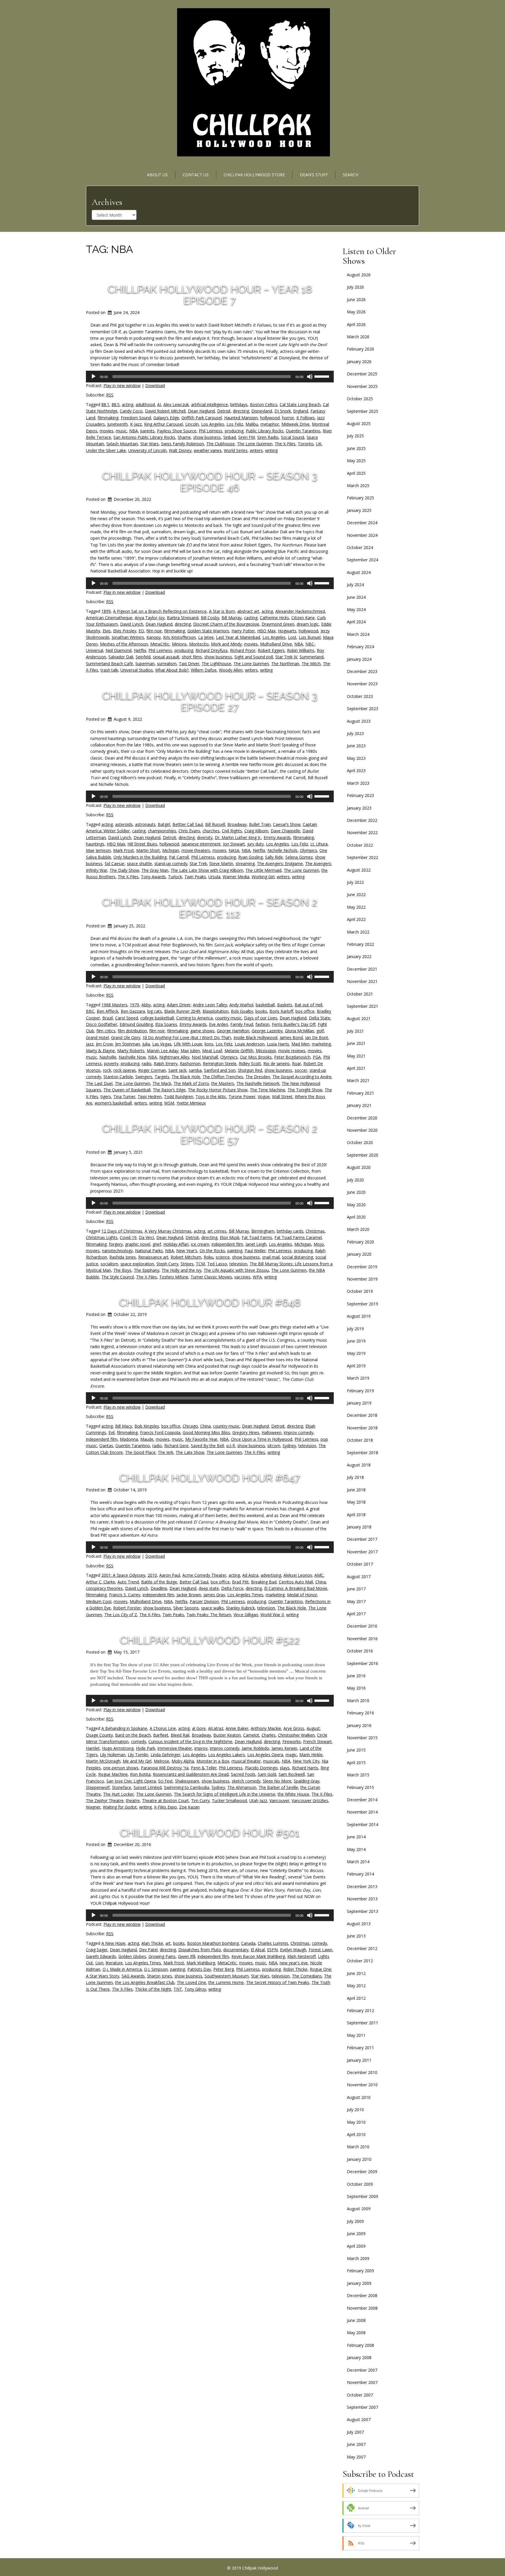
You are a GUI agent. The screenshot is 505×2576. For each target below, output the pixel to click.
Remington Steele (220, 1063)
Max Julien (190, 1051)
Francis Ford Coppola (160, 1432)
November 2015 (362, 1738)
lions (209, 1044)
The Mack (162, 1083)
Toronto (306, 444)
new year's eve (294, 1963)
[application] (210, 377)
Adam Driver (179, 1005)
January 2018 (359, 1527)
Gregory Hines (246, 1432)
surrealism (167, 664)
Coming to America (194, 1018)
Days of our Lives (261, 1018)
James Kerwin (284, 1748)
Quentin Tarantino (303, 431)
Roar (296, 1063)
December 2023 (362, 671)
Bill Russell (215, 824)
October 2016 (360, 1651)
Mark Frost (123, 850)
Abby (146, 1005)
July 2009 (355, 2221)
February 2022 (360, 944)
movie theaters (196, 850)
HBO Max (266, 631)
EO (141, 631)
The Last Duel (99, 1083)
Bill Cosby (210, 618)
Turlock (175, 877)
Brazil (108, 1018)
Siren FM (247, 437)
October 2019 (360, 1291)
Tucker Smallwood (229, 1801)
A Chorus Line (163, 1728)
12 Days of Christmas (122, 1231)
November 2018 (362, 1428)
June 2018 (356, 1490)
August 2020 (359, 1167)
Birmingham (263, 1231)
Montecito (199, 644)
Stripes (187, 1264)
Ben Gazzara (133, 1011)
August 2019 (359, 1316)
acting (128, 404)
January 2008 (359, 2357)
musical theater (246, 1761)
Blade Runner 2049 (182, 1011)
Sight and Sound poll (254, 657)
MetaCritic (160, 644)
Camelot (251, 1735)
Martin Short (148, 850)
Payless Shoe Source (177, 431)
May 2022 (356, 907)
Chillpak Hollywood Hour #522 (210, 1640)
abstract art (248, 611)
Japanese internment (201, 844)
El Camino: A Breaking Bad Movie (296, 1588)
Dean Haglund (201, 411)
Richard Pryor (243, 650)
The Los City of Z (121, 1615)
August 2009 (359, 2209)
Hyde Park (146, 1748)
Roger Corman (152, 1070)
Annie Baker (237, 1728)
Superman (145, 664)
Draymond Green (278, 624)
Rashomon (190, 1063)
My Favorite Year (201, 1439)
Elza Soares (166, 1024)
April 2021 (356, 1068)
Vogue (264, 1097)
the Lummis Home (226, 1982)
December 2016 (362, 1626)
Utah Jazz (258, 1801)
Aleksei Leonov (298, 1575)
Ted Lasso (217, 1264)
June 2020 (356, 1192)
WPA (257, 1277)
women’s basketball (113, 1103)
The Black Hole (186, 1077)
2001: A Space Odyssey (123, 1575)
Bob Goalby (242, 1011)
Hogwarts (287, 631)
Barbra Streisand (183, 618)
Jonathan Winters (128, 637)
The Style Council (118, 1277)
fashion (262, 1024)
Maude (147, 1439)
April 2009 (356, 2246)
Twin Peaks (195, 877)
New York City (306, 1761)
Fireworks (292, 1741)
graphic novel (138, 1244)
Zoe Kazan (189, 1807)
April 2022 (356, 919)
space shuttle (139, 863)
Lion (99, 1963)
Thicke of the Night (153, 1989)
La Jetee (206, 637)
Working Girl (263, 877)
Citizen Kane (303, 618)
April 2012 (356, 1998)
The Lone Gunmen (255, 444)
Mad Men (300, 1044)
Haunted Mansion (241, 418)
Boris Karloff (281, 1011)
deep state (209, 1588)
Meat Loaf (212, 1051)
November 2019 (362, 1279)
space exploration (137, 1264)
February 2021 (360, 1093)
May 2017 (356, 1601)
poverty (111, 1063)
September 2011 (363, 2023)
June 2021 (356, 1043)
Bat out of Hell (308, 1005)
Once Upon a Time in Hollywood (262, 1439)
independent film (227, 1244)
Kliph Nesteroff (301, 1956)
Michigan (171, 850)
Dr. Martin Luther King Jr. (238, 837)
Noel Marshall (205, 1057)
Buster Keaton (227, 1735)
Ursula (214, 877)
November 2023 (362, 684)
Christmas (315, 1231)
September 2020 (363, 1155)
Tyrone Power (242, 1097)
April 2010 (356, 2134)
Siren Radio (268, 437)
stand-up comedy (171, 863)
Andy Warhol (241, 1005)
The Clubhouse (220, 444)
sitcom (274, 1446)
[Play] (94, 377)
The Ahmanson (242, 1787)
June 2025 (356, 448)
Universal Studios (137, 670)
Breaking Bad (264, 1582)
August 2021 (359, 1018)
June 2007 (356, 2444)
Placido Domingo (261, 1768)
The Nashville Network (258, 1083)
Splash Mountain (122, 444)
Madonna (129, 1439)
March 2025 (358, 485)
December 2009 (362, 2172)
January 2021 (359, 1105)
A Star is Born (222, 611)
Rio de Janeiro (276, 1063)
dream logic (308, 624)
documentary (236, 1950)
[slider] (323, 376)
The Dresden (258, 1077)
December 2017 (362, 1539)
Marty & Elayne (100, 1051)
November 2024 (362, 535)
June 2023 (356, 746)
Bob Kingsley (147, 1426)
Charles (269, 1735)
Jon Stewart (234, 844)
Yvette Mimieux (191, 1103)
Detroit (224, 411)
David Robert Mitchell (165, 411)
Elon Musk (230, 1237)
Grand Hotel (97, 1037)
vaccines (242, 1277)
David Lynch (132, 624)
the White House (293, 1794)
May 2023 (356, 758)
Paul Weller (255, 1251)
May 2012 (356, 1986)
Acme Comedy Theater (204, 1575)
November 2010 (362, 2085)
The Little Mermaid (263, 870)
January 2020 (359, 1254)
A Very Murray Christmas (168, 1231)
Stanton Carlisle (118, 1077)
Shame (184, 437)
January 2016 (359, 1725)
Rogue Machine (113, 1774)
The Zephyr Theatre (105, 1801)
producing (234, 431)
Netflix (140, 650)
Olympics (308, 850)
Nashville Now (132, 1057)
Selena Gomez (299, 857)
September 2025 (363, 411)
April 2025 (356, 473)
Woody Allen (231, 670)
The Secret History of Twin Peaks (278, 1982)
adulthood (145, 404)
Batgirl (164, 824)
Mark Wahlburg (201, 1963)
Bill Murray (232, 618)
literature (114, 1963)
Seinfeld (143, 657)
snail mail (271, 1257)
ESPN (272, 1950)
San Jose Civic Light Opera (131, 1781)
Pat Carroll (179, 857)
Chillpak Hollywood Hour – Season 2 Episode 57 (210, 1134)
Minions (179, 644)
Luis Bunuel (310, 637)
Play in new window (122, 385)
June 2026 (356, 300)
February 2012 (360, 2010)
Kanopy (154, 637)
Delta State (320, 1018)
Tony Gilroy (195, 1989)
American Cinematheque (109, 618)
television (238, 1264)
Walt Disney (180, 450)
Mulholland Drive (276, 644)
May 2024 (356, 609)
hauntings (95, 844)
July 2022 (355, 882)
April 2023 (356, 771)
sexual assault (166, 657)
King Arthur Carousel (164, 424)
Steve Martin (221, 863)
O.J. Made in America (122, 1969)
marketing (321, 1044)
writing (271, 450)
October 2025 (360, 399)
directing (241, 411)
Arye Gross (294, 1728)
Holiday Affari (176, 1244)
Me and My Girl (137, 1761)
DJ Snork (283, 411)
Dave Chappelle (285, 831)
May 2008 (356, 2333)
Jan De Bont (317, 1037)
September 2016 (363, 1663)
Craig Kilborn (256, 831)
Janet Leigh (256, 1244)
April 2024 (356, 622)
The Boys (122, 1270)
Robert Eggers (271, 650)
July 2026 (355, 287)
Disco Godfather (102, 1024)
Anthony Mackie (266, 1728)
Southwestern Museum (227, 1976)
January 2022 (359, 956)
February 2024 (360, 647)
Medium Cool (99, 1601)
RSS (110, 395)
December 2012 (362, 1948)
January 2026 (359, 362)
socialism (109, 1264)
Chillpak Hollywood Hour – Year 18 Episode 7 (210, 295)
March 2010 (358, 2147)
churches (211, 831)
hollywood (270, 418)
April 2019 (356, 1366)
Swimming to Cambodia (187, 1787)
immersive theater (175, 1748)
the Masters (223, 1083)
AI (159, 404)
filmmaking (108, 418)
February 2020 (360, 1242)
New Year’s (187, 1251)
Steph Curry (167, 1264)
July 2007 (355, 2432)
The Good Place (140, 1452)
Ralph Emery (166, 1063)
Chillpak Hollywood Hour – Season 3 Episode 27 (210, 701)
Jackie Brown (189, 1595)
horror (288, 418)
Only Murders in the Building (140, 857)
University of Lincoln (147, 450)
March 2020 (358, 1229)
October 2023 (360, 696)
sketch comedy (246, 1781)
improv (201, 1748)
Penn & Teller (204, 1768)
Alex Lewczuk (176, 404)
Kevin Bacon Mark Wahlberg (258, 1956)
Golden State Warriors (208, 631)
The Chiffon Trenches (223, 1077)
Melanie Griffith (239, 1051)
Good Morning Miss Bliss (206, 1432)
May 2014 (356, 1849)
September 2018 (363, 1453)
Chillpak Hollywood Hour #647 (210, 1478)
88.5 (116, 404)
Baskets (285, 1005)
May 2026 (356, 312)
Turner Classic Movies (211, 1277)
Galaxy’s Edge (166, 418)
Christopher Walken (296, 1735)
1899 (106, 611)
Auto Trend (128, 1582)
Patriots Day (199, 1969)
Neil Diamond (119, 650)
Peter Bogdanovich (292, 1057)
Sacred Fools (243, 1774)
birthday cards (290, 1231)
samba (195, 1070)
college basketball (157, 1018)
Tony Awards (153, 877)
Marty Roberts (131, 1051)
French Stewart (317, 1741)
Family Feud (242, 1024)
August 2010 (359, 2097)
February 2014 (360, 1874)
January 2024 (359, 659)
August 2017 (359, 1577)
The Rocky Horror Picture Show (218, 1090)
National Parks (149, 1251)
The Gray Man (155, 870)
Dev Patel (148, 1950)
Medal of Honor (302, 1595)
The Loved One (191, 1982)
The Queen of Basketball (127, 1090)
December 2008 (362, 2295)
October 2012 (360, 1961)
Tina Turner (124, 1097)
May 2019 (356, 1353)
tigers (106, 1097)
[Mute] (310, 377)
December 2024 (362, 523)
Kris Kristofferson (179, 637)
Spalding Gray (307, 1781)
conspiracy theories (104, 1588)
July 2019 (355, 1329)
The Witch (311, 664)
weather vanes (208, 450)
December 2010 (362, 2072)
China (205, 1426)
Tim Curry (200, 1801)
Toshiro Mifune (174, 1277)
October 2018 (360, 1440)
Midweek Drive (295, 424)
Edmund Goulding (136, 1024)
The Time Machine (268, 1090)
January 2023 (359, 808)
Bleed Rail (180, 1735)
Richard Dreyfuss (212, 650)
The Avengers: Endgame (280, 863)
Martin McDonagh (103, 1761)
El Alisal (258, 1950)
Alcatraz (216, 1728)
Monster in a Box (213, 1761)
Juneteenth (117, 424)
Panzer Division (204, 1601)
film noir (154, 631)
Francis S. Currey (125, 1595)
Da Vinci (146, 1237)
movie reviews (292, 1051)
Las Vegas (162, 1044)
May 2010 (356, 2122)
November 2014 (362, 1812)
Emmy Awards (277, 837)
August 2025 (359, 423)
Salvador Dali (121, 657)
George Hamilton (233, 1031)
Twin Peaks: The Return (209, 1615)
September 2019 (363, 1304)
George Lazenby (267, 1031)
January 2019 (359, 1403)
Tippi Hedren (150, 1097)
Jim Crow (104, 1044)
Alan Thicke (152, 1943)
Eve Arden (218, 1024)
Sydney (289, 1446)
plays (285, 1768)
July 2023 (355, 733)
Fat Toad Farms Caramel (298, 1237)
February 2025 (360, 498)
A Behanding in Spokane (124, 1728)
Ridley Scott (250, 1063)
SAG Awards (133, 1976)
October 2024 (360, 547)
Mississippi (266, 1051)
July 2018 (355, 1477)
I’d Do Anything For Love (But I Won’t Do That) (187, 1037)
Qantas (106, 1446)
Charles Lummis (273, 1943)
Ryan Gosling (250, 857)
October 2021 (360, 994)
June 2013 (356, 1936)
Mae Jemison (98, 850)
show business (207, 437)
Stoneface (122, 1787)
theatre (133, 1801)
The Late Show (190, 1452)
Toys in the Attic (211, 1097)
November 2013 (362, 1899)
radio (147, 1063)
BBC (90, 1011)
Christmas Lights (102, 1237)
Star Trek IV (286, 657)
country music (228, 1018)
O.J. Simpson (156, 1969)
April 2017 (356, 1614)
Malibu (252, 424)
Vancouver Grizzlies (310, 1801)
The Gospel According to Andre (302, 1077)
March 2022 (358, 932)
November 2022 (362, 833)
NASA (234, 850)
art (168, 1943)
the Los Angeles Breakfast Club (145, 1982)
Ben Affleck (108, 1011)
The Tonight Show (305, 1090)
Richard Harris (305, 1768)
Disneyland (262, 411)
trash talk (109, 670)
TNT (178, 1989)
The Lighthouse (216, 664)
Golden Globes (132, 1956)
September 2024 (363, 560)
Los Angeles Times (245, 1595)
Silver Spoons (186, 1608)
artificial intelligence (210, 404)
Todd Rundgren (179, 1097)
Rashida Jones (123, 1257)
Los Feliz (235, 424)
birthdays (239, 404)
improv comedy (299, 1432)
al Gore (199, 1728)
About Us (157, 175)
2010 (152, 1575)
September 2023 (363, 709)
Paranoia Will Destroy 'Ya (165, 1768)
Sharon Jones (160, 1976)
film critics (106, 1031)
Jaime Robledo (255, 1748)
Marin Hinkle (311, 1755)
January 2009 (359, 2283)
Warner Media (236, 877)
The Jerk (166, 1452)
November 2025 (362, 386)
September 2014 (363, 1824)
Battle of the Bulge (159, 1582)
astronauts (145, 824)
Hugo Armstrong (118, 1748)
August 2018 (359, 1465)
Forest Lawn (320, 1950)
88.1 (105, 404)
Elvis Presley (125, 631)
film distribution (132, 1031)
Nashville (108, 1057)
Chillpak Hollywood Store (254, 175)
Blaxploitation (216, 1011)
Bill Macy (124, 1426)
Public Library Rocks (265, 431)
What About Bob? (172, 670)
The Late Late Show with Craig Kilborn (207, 870)
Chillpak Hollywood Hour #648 (210, 1302)
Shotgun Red (250, 1070)
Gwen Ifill (187, 1956)
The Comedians (307, 1976)
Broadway (237, 824)
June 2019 (356, 1341)
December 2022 (362, 820)
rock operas (125, 1070)
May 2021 (356, 1056)
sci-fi (231, 1446)
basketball (265, 1005)
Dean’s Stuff (314, 175)
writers (256, 450)
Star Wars (149, 444)
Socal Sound (293, 437)
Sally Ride (274, 857)
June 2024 (356, 597)
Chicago (190, 1426)
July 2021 (355, 1031)
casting (251, 618)
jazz (90, 1044)
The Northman (285, 664)
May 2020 (356, 1205)
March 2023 (358, 783)
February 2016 (360, 1713)
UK (319, 444)
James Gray (214, 1595)
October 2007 (360, 2395)
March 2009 (358, 2258)
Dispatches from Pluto (200, 1950)
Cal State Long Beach (300, 404)
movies (107, 431)
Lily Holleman (113, 1755)
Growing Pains (162, 1956)
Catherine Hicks (274, 618)
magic (291, 1755)
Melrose (161, 1761)
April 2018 (356, 1515)
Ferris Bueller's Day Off (294, 1024)
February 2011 (360, 2048)
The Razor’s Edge (169, 1090)
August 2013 (359, 1924)
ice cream (200, 1244)
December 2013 (362, 1886)
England (301, 411)
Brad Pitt (240, 1582)
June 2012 (356, 1973)
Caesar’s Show (287, 824)
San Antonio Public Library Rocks (144, 437)
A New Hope (113, 1943)
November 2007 (362, 2382)
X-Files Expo (165, 1807)
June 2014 (356, 1837)
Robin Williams (301, 650)
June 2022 (356, 894)
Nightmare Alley (174, 1057)
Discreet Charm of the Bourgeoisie (226, 624)
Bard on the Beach (133, 1735)
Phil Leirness (211, 431)
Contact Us (196, 175)
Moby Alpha (183, 1761)
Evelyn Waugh (293, 1950)
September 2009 (363, 2196)
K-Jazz (136, 424)
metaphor (270, 424)
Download (155, 385)
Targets (162, 1077)
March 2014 (358, 1862)
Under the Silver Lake (106, 450)
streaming (245, 863)
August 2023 (359, 721)
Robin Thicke (295, 1969)
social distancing (298, 1257)
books (261, 1011)
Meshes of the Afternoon (124, 644)
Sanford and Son (220, 1070)
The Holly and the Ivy (181, 1270)
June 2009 (356, 2233)
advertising (271, 1575)
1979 (134, 1005)
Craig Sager (97, 1950)
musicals (271, 1761)
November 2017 (362, 1552)
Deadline (159, 1588)
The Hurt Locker (119, 1794)
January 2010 (359, 2159)
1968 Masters (114, 1005)
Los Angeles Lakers (226, 1755)
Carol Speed (127, 1018)
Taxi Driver (189, 664)
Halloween (271, 1432)
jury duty (255, 844)
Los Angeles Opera (265, 1755)
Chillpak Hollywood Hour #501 (210, 1833)
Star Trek (198, 863)
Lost (292, 637)
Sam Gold (267, 1774)
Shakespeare (187, 1781)
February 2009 (360, 2271)
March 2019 (358, 1378)
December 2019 (362, 1267)
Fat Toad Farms (257, 1237)
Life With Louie (188, 1044)
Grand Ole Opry (126, 1037)
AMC (319, 1575)
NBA (134, 431)
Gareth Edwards (101, 1956)
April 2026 (356, 324)
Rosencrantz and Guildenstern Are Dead (191, 1774)
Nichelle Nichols (282, 850)
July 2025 (355, 436)
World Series (236, 450)
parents (147, 431)
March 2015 (358, 1775)
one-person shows (121, 1768)
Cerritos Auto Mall (296, 1582)
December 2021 (362, 969)
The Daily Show (124, 870)
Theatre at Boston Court (165, 1801)
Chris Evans (189, 831)
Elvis (107, 631)
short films (192, 657)
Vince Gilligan (246, 1615)
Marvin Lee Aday (162, 1051)
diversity (205, 837)
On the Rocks (212, 1251)
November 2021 (362, 981)
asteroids (124, 824)
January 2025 (359, 510)
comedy (139, 1741)
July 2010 (355, 2110)
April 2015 (356, 1763)
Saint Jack (177, 1070)
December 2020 (362, 1118)
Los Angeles (213, 424)
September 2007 (363, 2407)
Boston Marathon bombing (213, 1943)
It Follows (306, 418)
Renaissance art (153, 1257)
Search (351, 175)
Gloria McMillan (300, 1031)
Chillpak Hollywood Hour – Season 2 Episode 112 (210, 908)
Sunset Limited (148, 1787)
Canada (248, 1943)
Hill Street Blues (142, 844)
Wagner (93, 1807)
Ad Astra (250, 1575)
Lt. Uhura (319, 844)
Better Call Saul (194, 1582)
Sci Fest (165, 1781)
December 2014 (362, 1800)
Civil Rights (232, 831)
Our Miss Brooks (256, 1057)
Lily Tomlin (138, 1755)
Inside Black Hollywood (255, 1037)
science (223, 1257)
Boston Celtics (264, 404)
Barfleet (161, 1735)
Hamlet (93, 1748)
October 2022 (360, 845)
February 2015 (360, 1787)
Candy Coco (131, 411)
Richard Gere (176, 1446)
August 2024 (359, 572)
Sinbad (230, 437)
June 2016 (356, 1676)
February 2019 (360, 1391)
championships (162, 831)
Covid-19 (128, 1237)
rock (107, 1070)
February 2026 (360, 349)
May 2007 (356, 2457)
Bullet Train (260, 824)
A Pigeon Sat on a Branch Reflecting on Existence (160, 611)
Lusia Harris (278, 1044)
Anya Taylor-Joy (150, 618)
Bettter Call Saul (188, 824)
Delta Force (232, 1588)
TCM (200, 1264)
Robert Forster (127, 1608)
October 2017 (360, 1564)
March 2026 (358, 337)
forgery (116, 1244)
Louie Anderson (250, 1044)
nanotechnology (117, 1251)
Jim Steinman (128, 1044)
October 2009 (360, 2184)
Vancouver (279, 1801)
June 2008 (356, 2320)
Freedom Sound (136, 418)
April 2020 (356, 1217)
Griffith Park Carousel (202, 418)
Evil (111, 1432)
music (121, 431)
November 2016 (362, 1639)
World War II (272, 1615)
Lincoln (192, 424)
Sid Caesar (115, 863)
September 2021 (363, 1006)
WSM (169, 1103)
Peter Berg (224, 1969)
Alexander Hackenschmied (300, 611)
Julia (146, 1044)
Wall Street (282, 1097)
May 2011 (356, 2035)
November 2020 (362, 1130)
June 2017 (356, 1589)
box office (305, 1011)
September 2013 (363, 1911)
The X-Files (285, 444)
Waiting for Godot (120, 1807)
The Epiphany (147, 1270)
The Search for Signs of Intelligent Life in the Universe (225, 1794)
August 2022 (359, 870)
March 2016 (358, 1701)
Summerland (312, 657)
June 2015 (356, 1750)
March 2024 (358, 634)
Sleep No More (277, 1781)
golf (320, 1031)
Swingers (144, 1077)
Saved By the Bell (207, 1446)
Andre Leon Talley (210, 1005)
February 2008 (360, 2345)
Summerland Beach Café (109, 664)
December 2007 (362, 2370)
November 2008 (362, 2308)
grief (157, 1244)
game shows (202, 1031)
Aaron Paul (170, 1575)
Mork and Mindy (226, 644)
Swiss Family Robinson (183, 444)
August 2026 (359, 275)
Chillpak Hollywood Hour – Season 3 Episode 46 (210, 482)
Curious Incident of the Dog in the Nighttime (190, 1741)
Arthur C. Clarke (101, 1582)
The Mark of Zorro (191, 1083)
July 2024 (355, 585)
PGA (317, 1057)
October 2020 (360, 1142)
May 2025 (356, 461)
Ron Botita (140, 1774)
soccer (301, 1070)
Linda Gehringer (165, 1755)
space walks (212, 1608)
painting (235, 1251)
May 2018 (356, 1502)
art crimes (217, 1231)
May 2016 (356, 1688)
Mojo (319, 1244)
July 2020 (355, 1180)
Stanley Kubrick (241, 1608)
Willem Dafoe (204, 670)
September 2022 (363, 857)
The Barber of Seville (278, 1787)
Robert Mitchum (186, 1257)
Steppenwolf (98, 1787)
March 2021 (358, 1080)
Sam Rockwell (292, 1774)
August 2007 (359, 2419)
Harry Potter (243, 631)
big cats (155, 1011)
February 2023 (360, 795)
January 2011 (359, 2060)
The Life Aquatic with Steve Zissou (236, 1270)
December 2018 (362, 1415)
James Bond (291, 1037)
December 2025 (362, 374)
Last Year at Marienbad (238, 637)
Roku (209, 1257)
